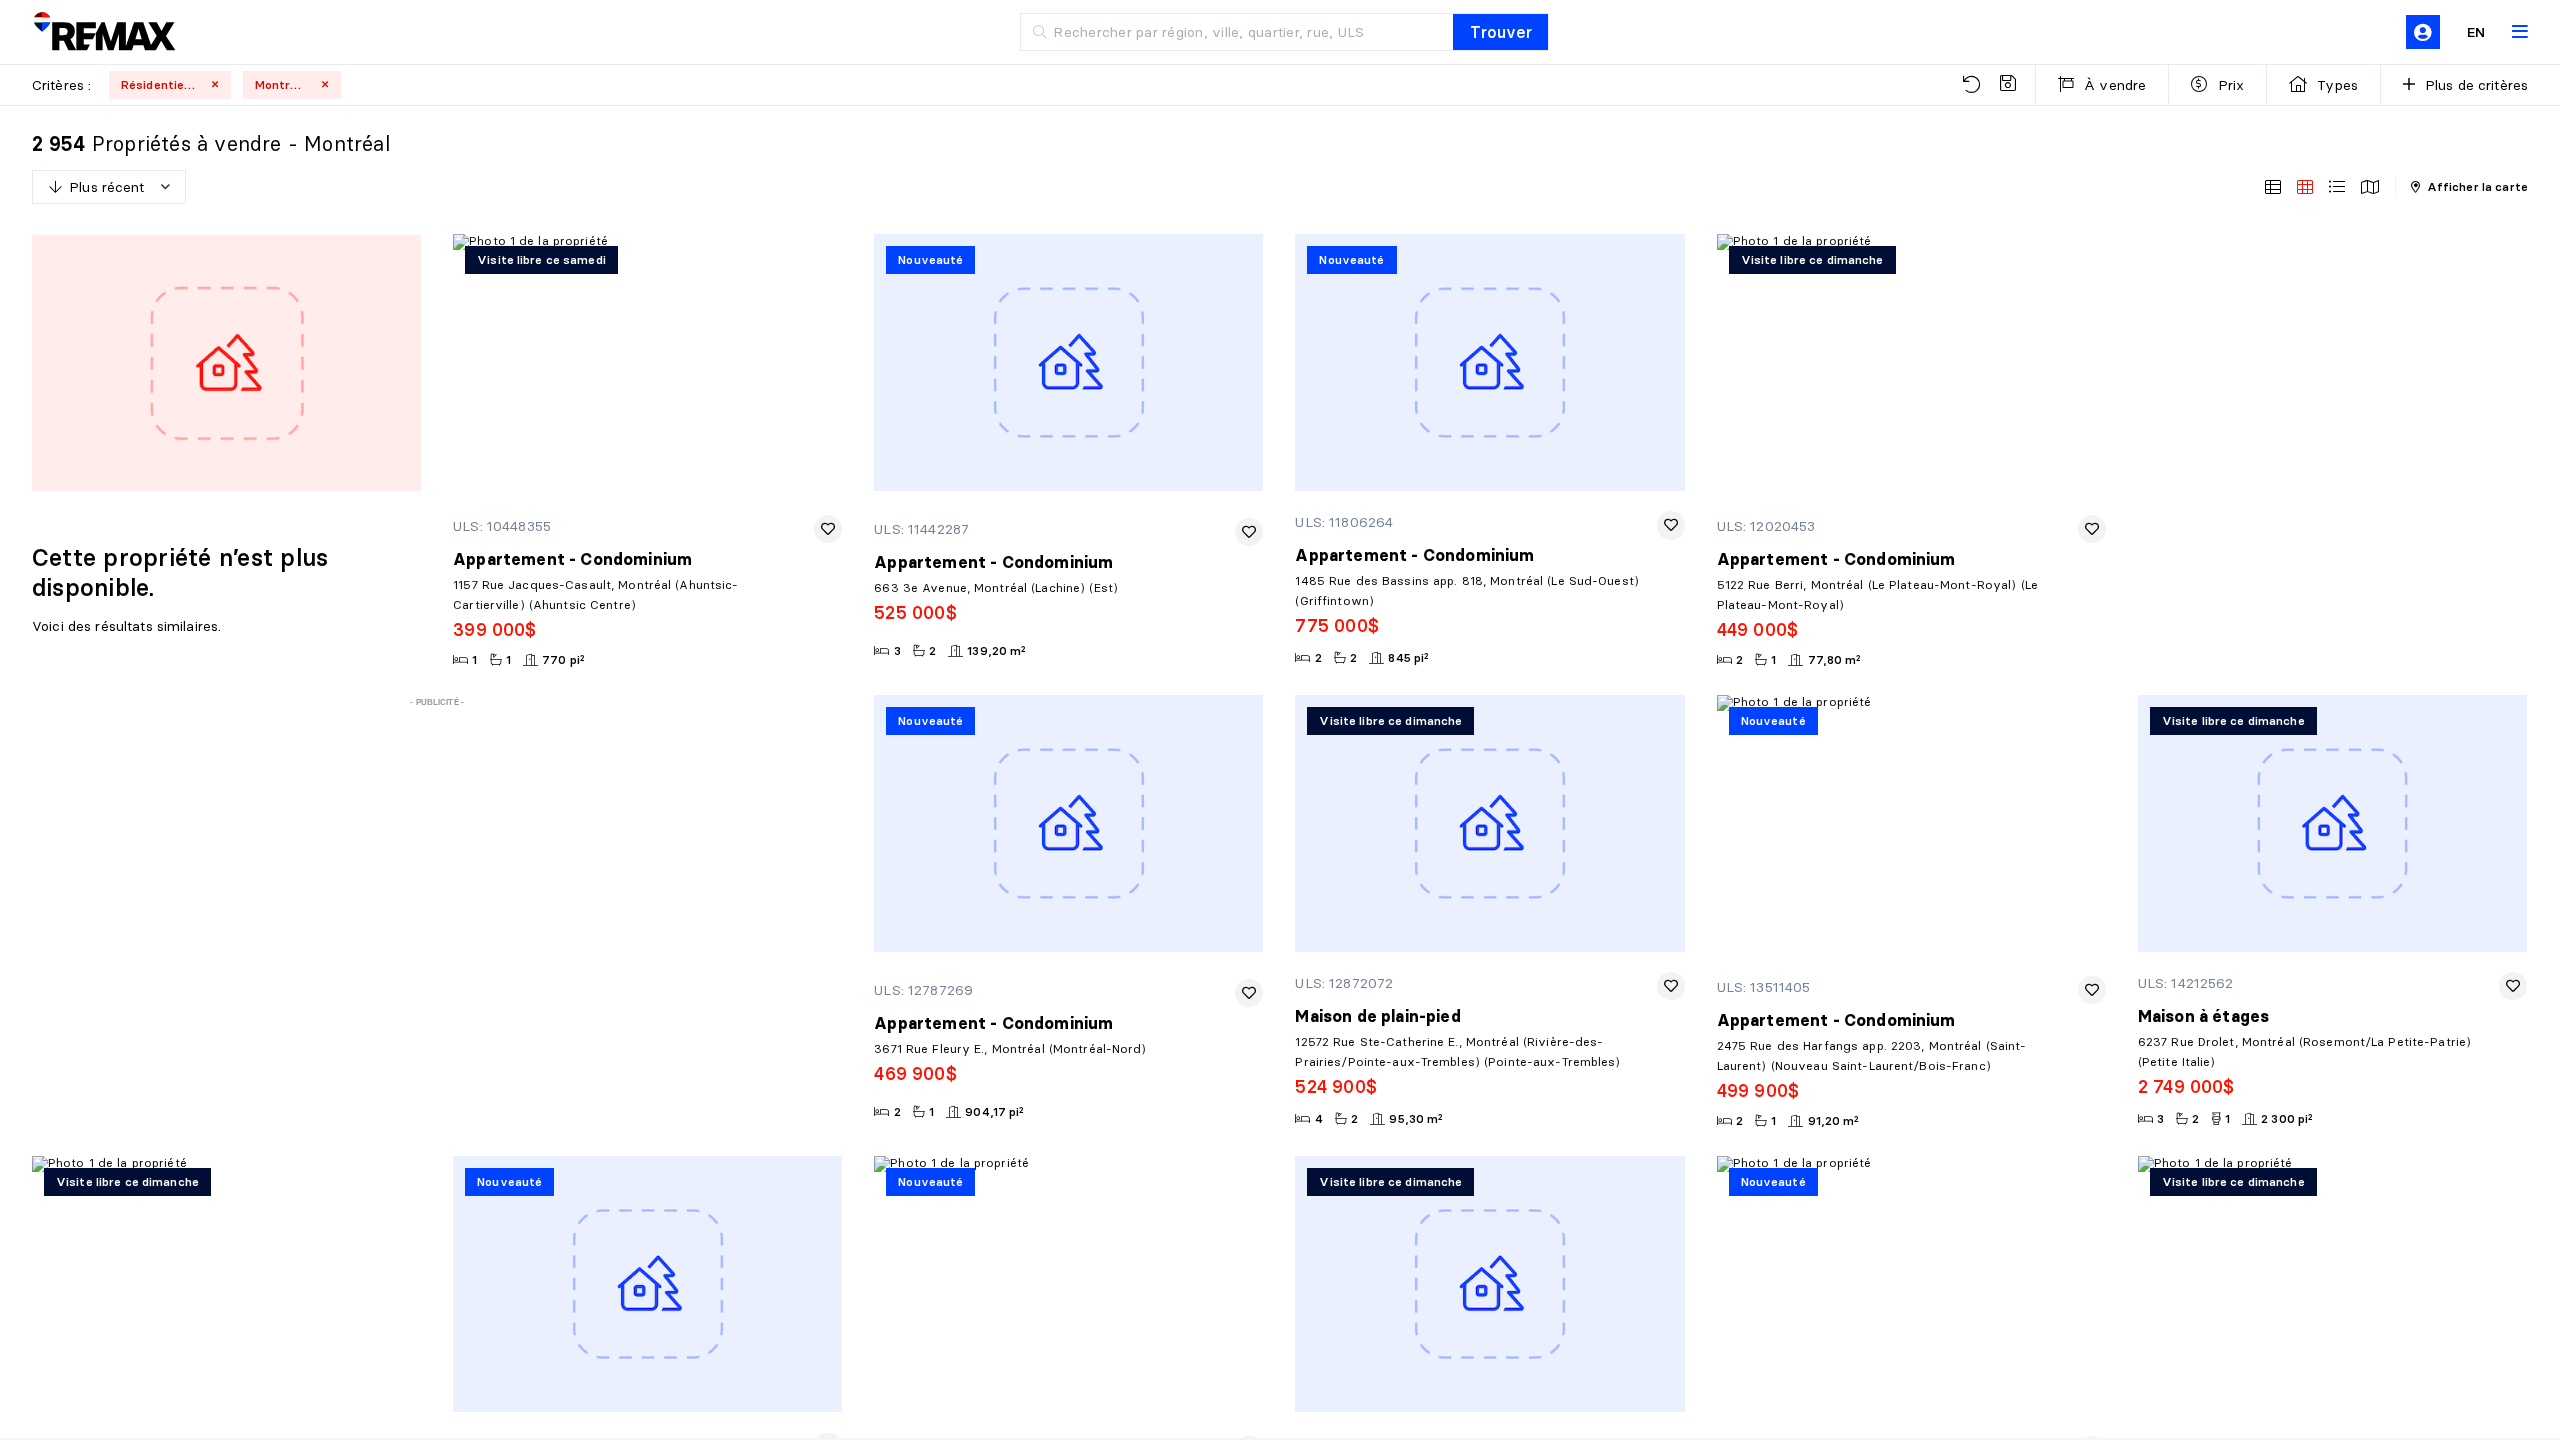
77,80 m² (1835, 659)
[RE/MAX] (104, 32)
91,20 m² (1834, 1120)
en (2476, 32)
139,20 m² (996, 650)
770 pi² (563, 659)
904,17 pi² (994, 1111)
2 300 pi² (2287, 1118)
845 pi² (1408, 657)
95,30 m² (1416, 1118)
